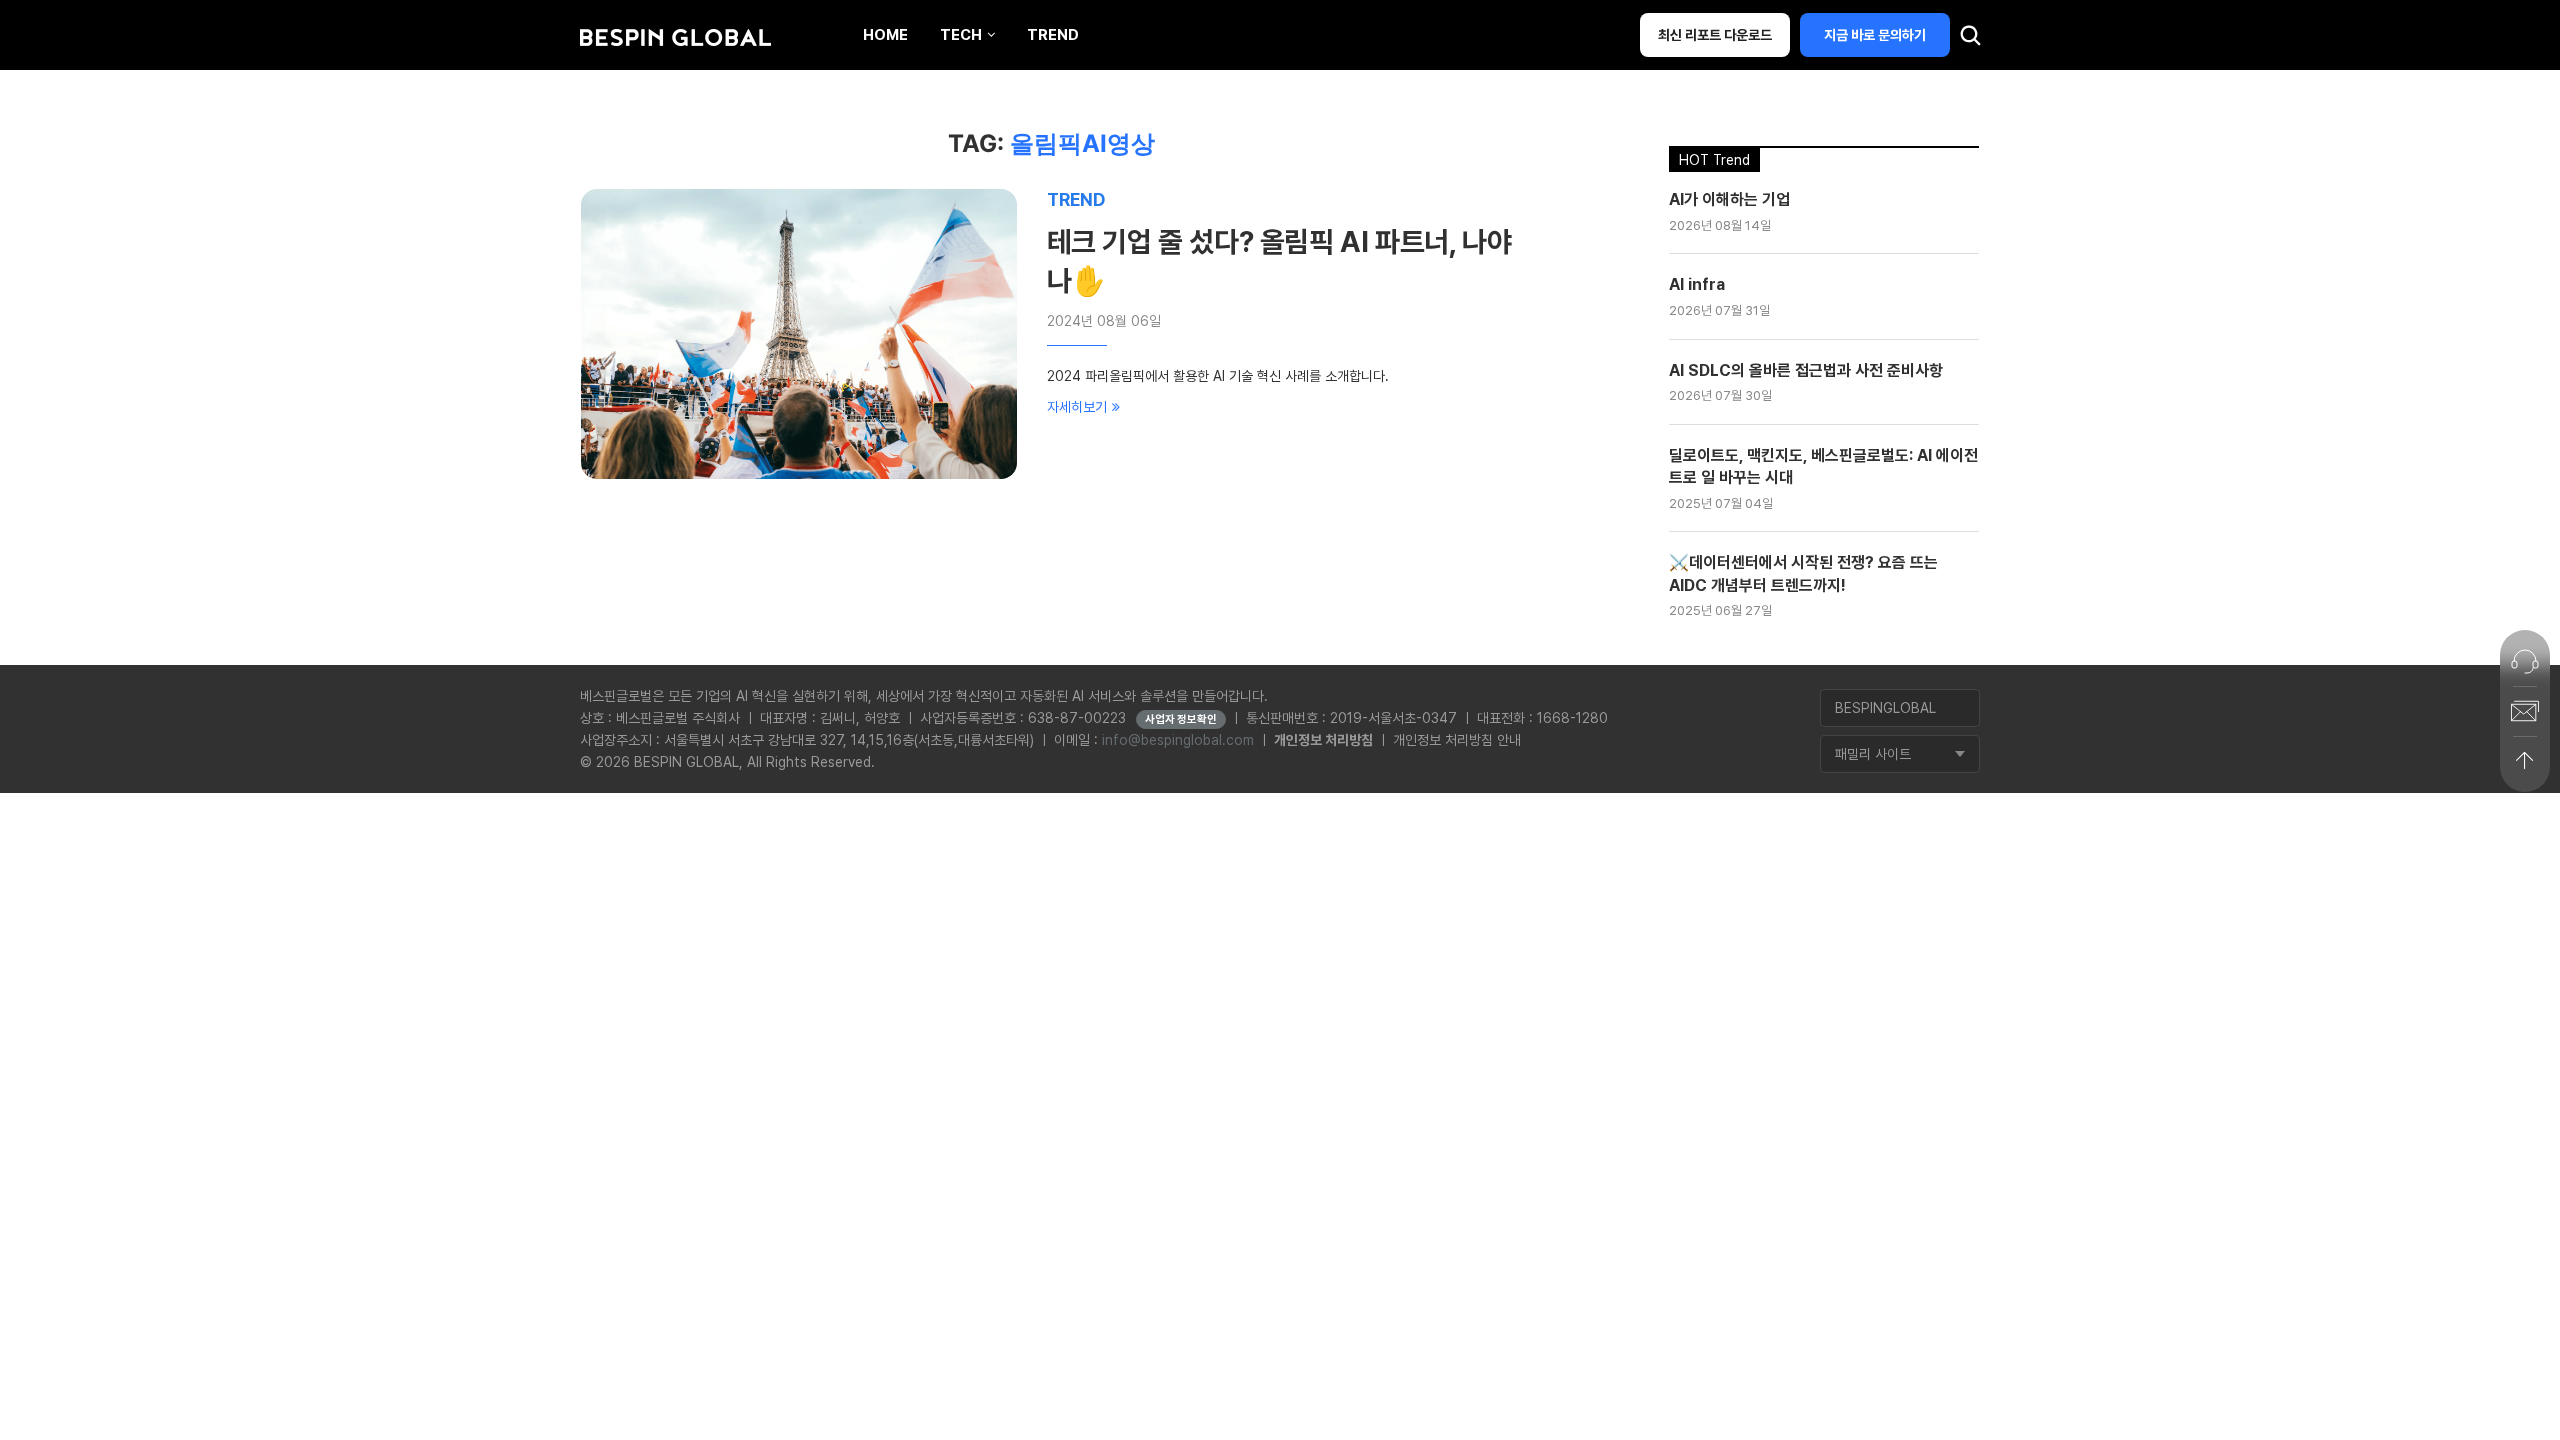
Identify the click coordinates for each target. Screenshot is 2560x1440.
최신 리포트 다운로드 (1715, 35)
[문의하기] (2525, 661)
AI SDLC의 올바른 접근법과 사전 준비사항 (1806, 370)
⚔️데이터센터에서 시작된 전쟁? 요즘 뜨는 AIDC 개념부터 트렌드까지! (1803, 573)
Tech (961, 35)
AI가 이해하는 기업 (1729, 199)
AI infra (1697, 284)
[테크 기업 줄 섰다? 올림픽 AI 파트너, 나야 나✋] (799, 334)
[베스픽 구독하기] (2525, 711)
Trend (1053, 35)
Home (885, 35)
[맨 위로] (2525, 761)
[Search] (1970, 40)
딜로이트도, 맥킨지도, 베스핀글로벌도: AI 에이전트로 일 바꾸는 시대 (1823, 466)
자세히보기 (1077, 407)
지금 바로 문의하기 (1875, 35)
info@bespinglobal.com (1178, 740)
